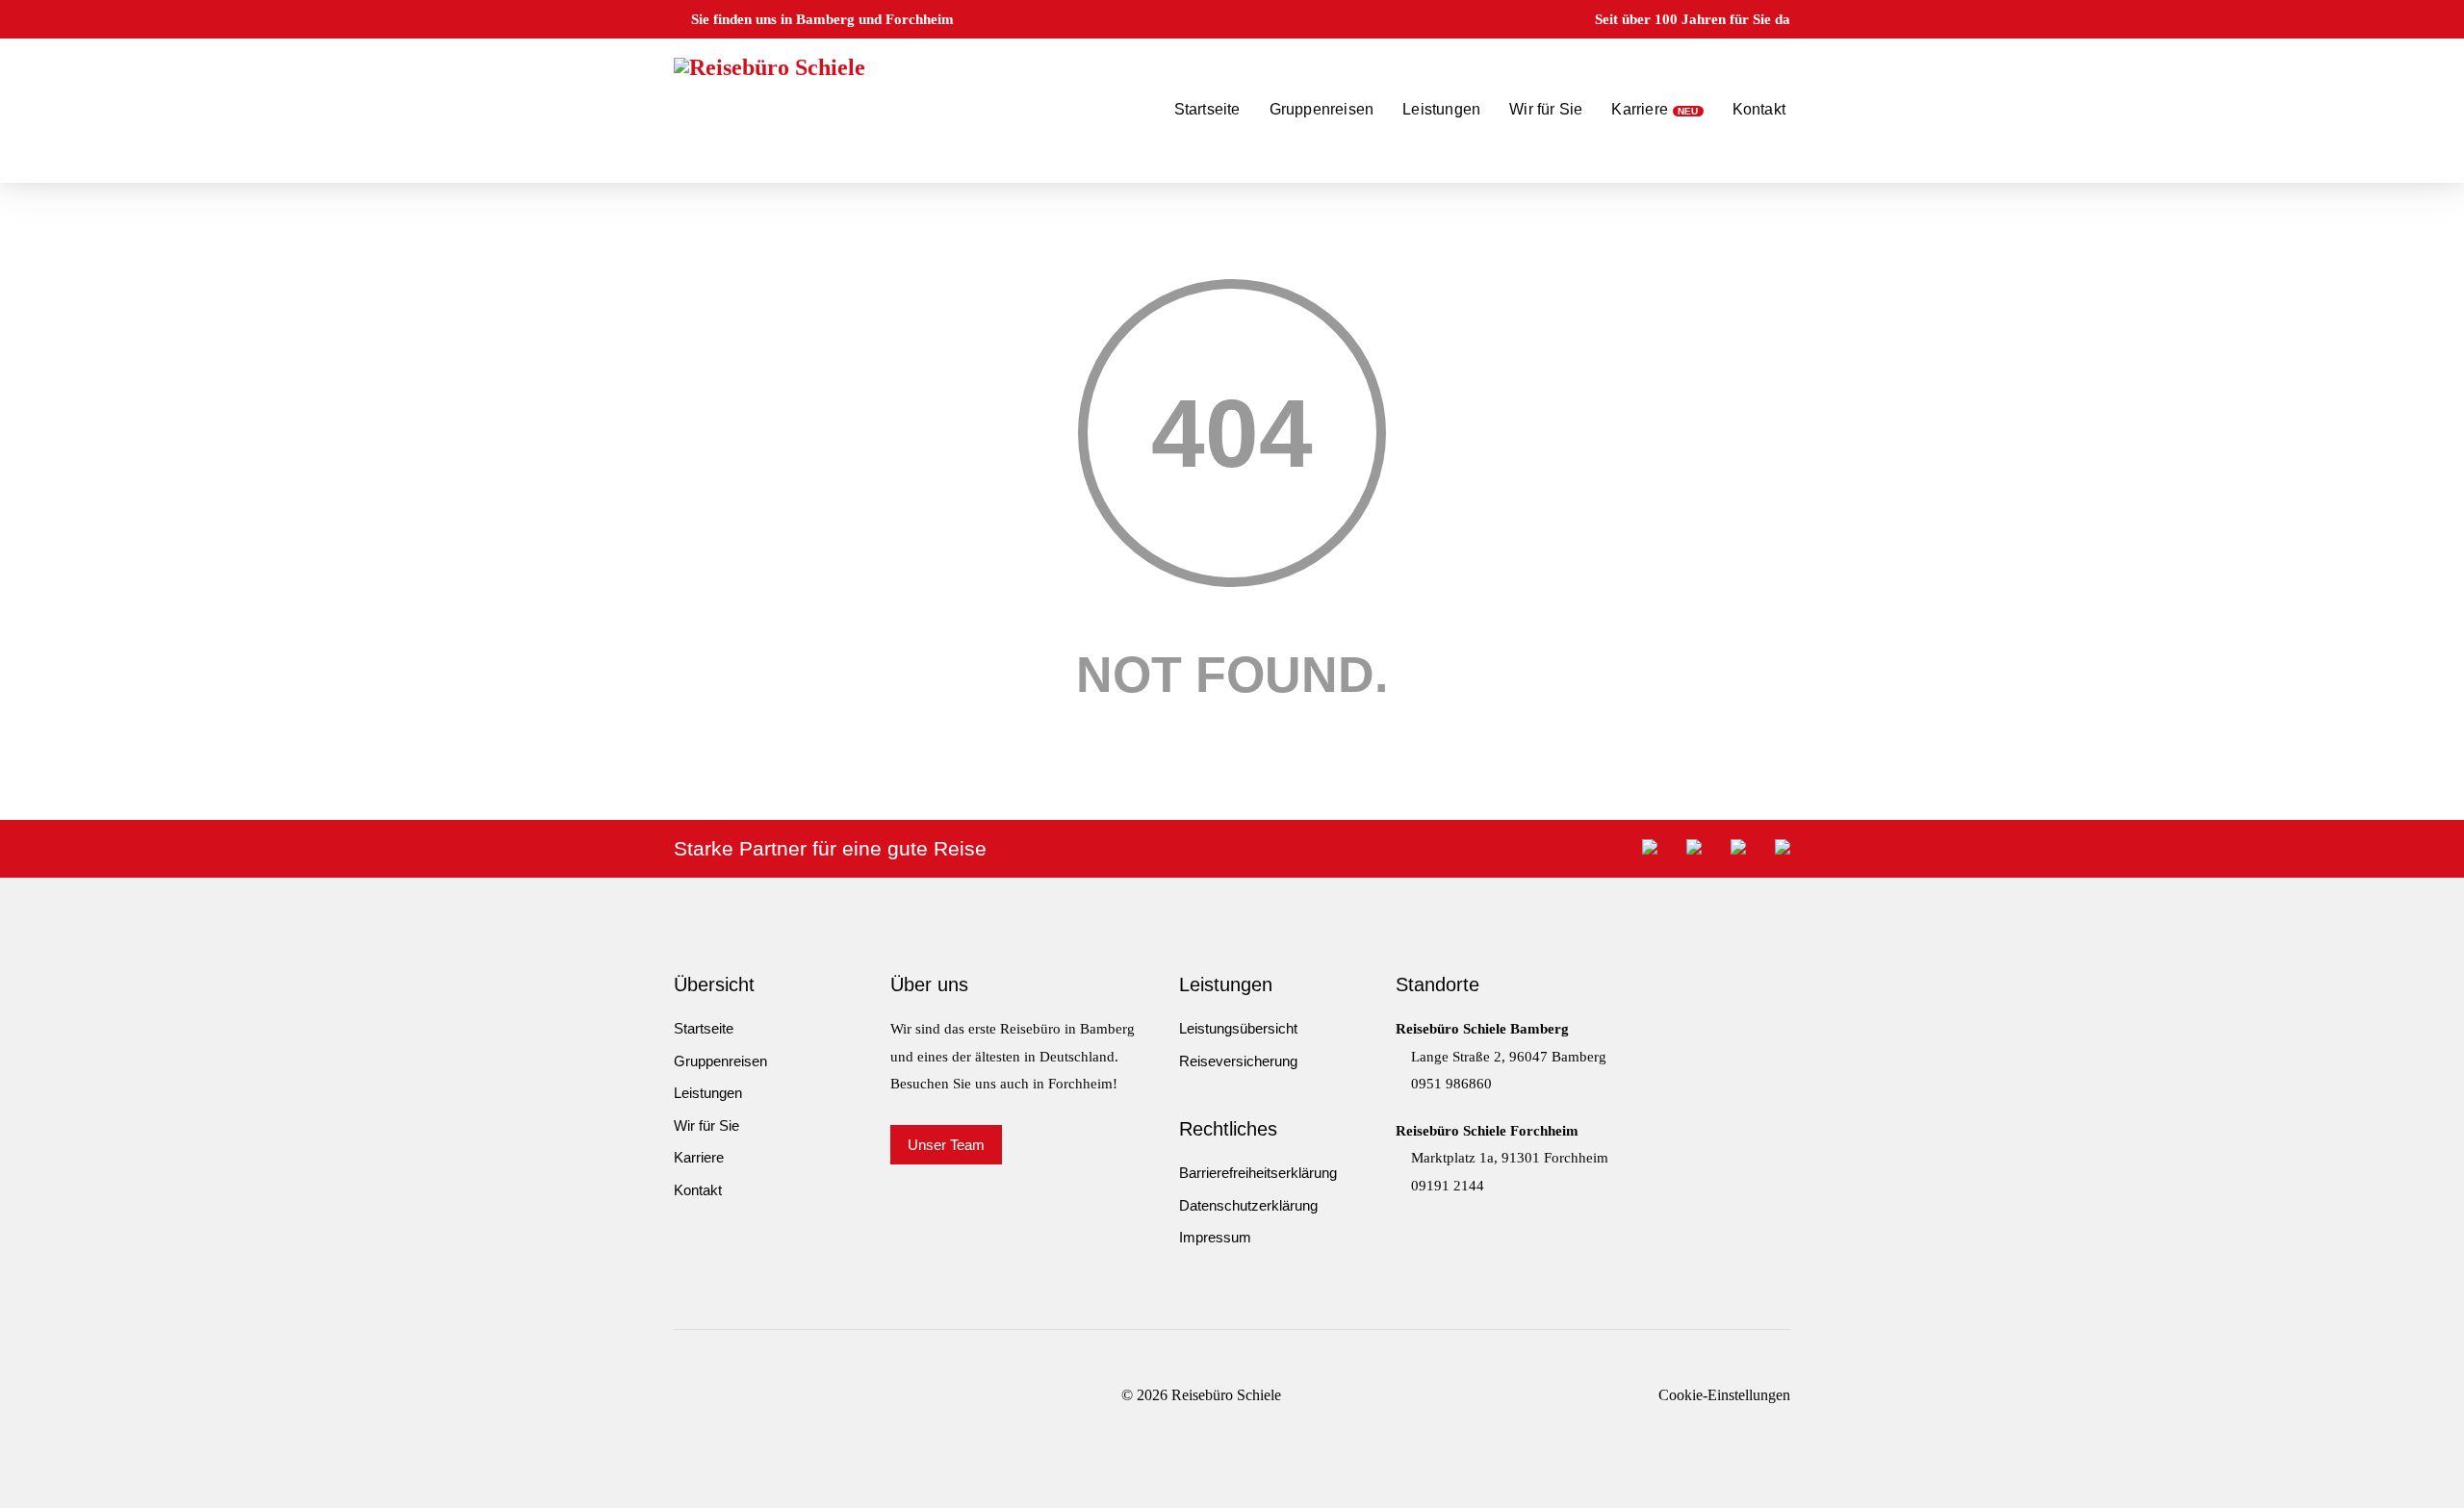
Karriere (1640, 109)
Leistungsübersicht (1238, 1028)
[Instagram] (713, 1395)
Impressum (1215, 1237)
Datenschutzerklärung (1248, 1205)
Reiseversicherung (1238, 1061)
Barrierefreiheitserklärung (1258, 1173)
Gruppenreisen (1322, 109)
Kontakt (1759, 109)
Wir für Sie (1546, 109)
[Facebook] (679, 1395)
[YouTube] (746, 1395)
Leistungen (1441, 109)
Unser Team (946, 1145)
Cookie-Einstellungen (1724, 1395)
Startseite (1207, 109)
